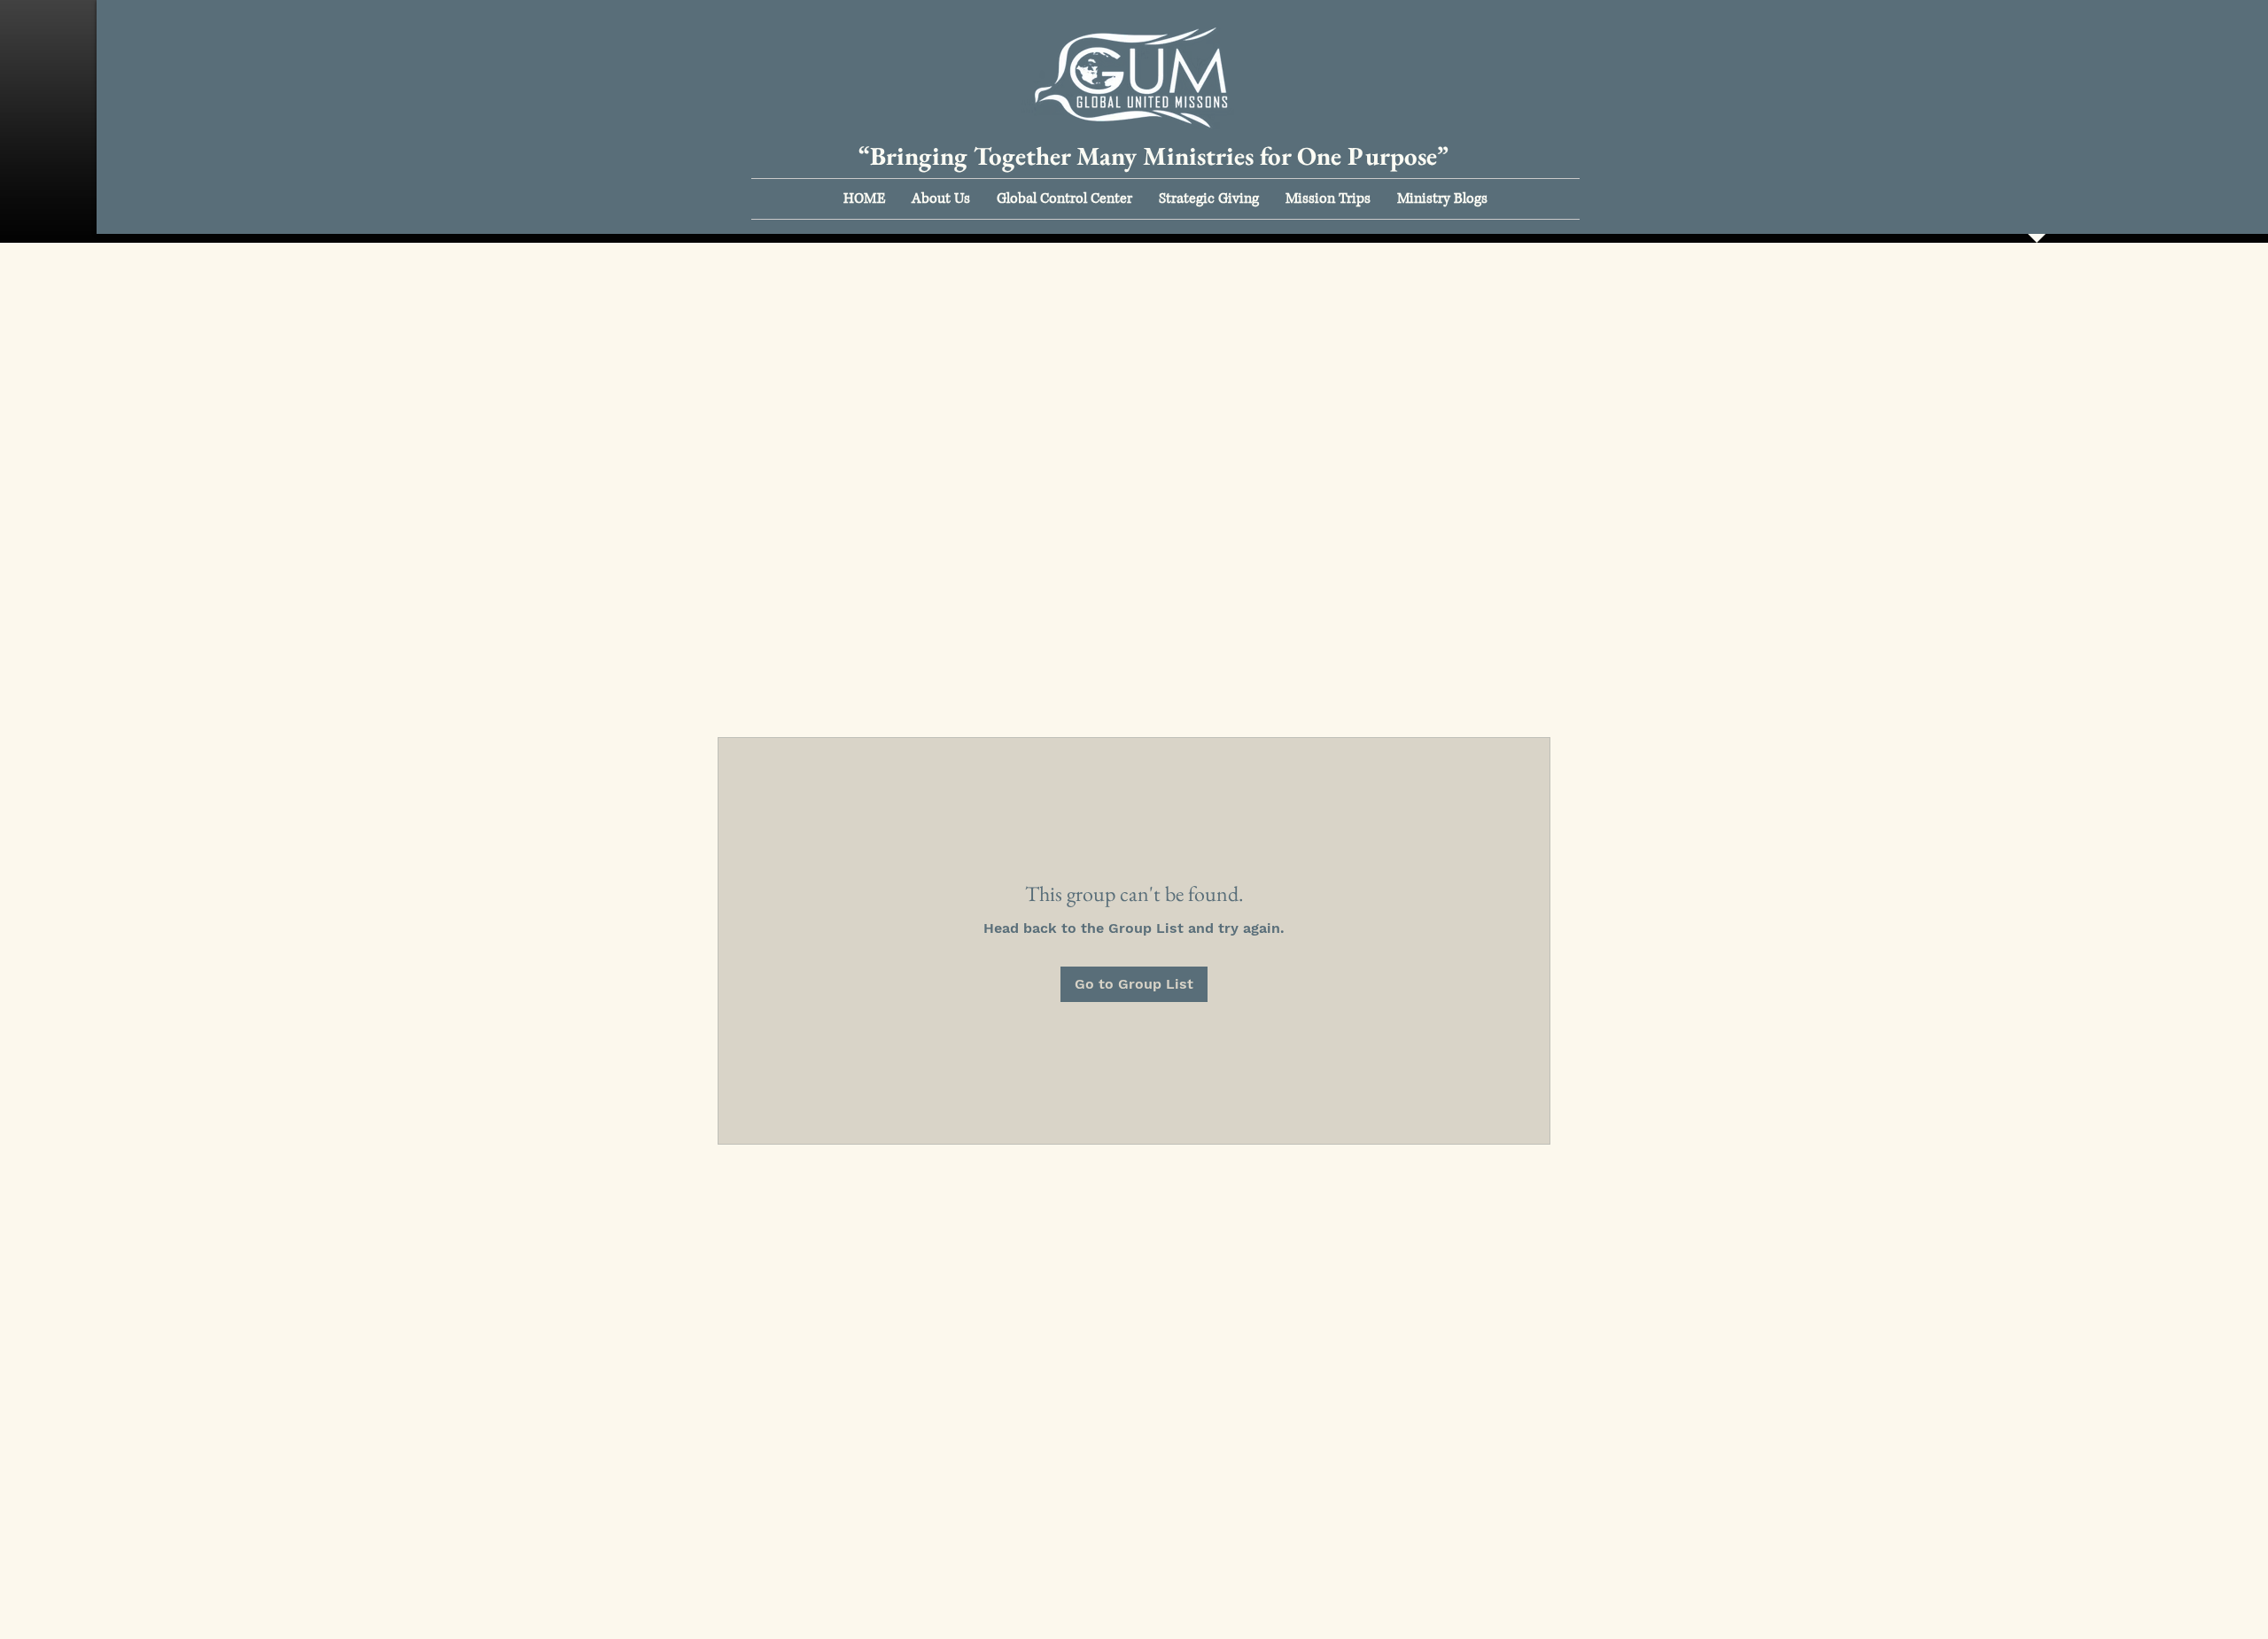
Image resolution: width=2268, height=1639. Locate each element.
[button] (941, 199)
